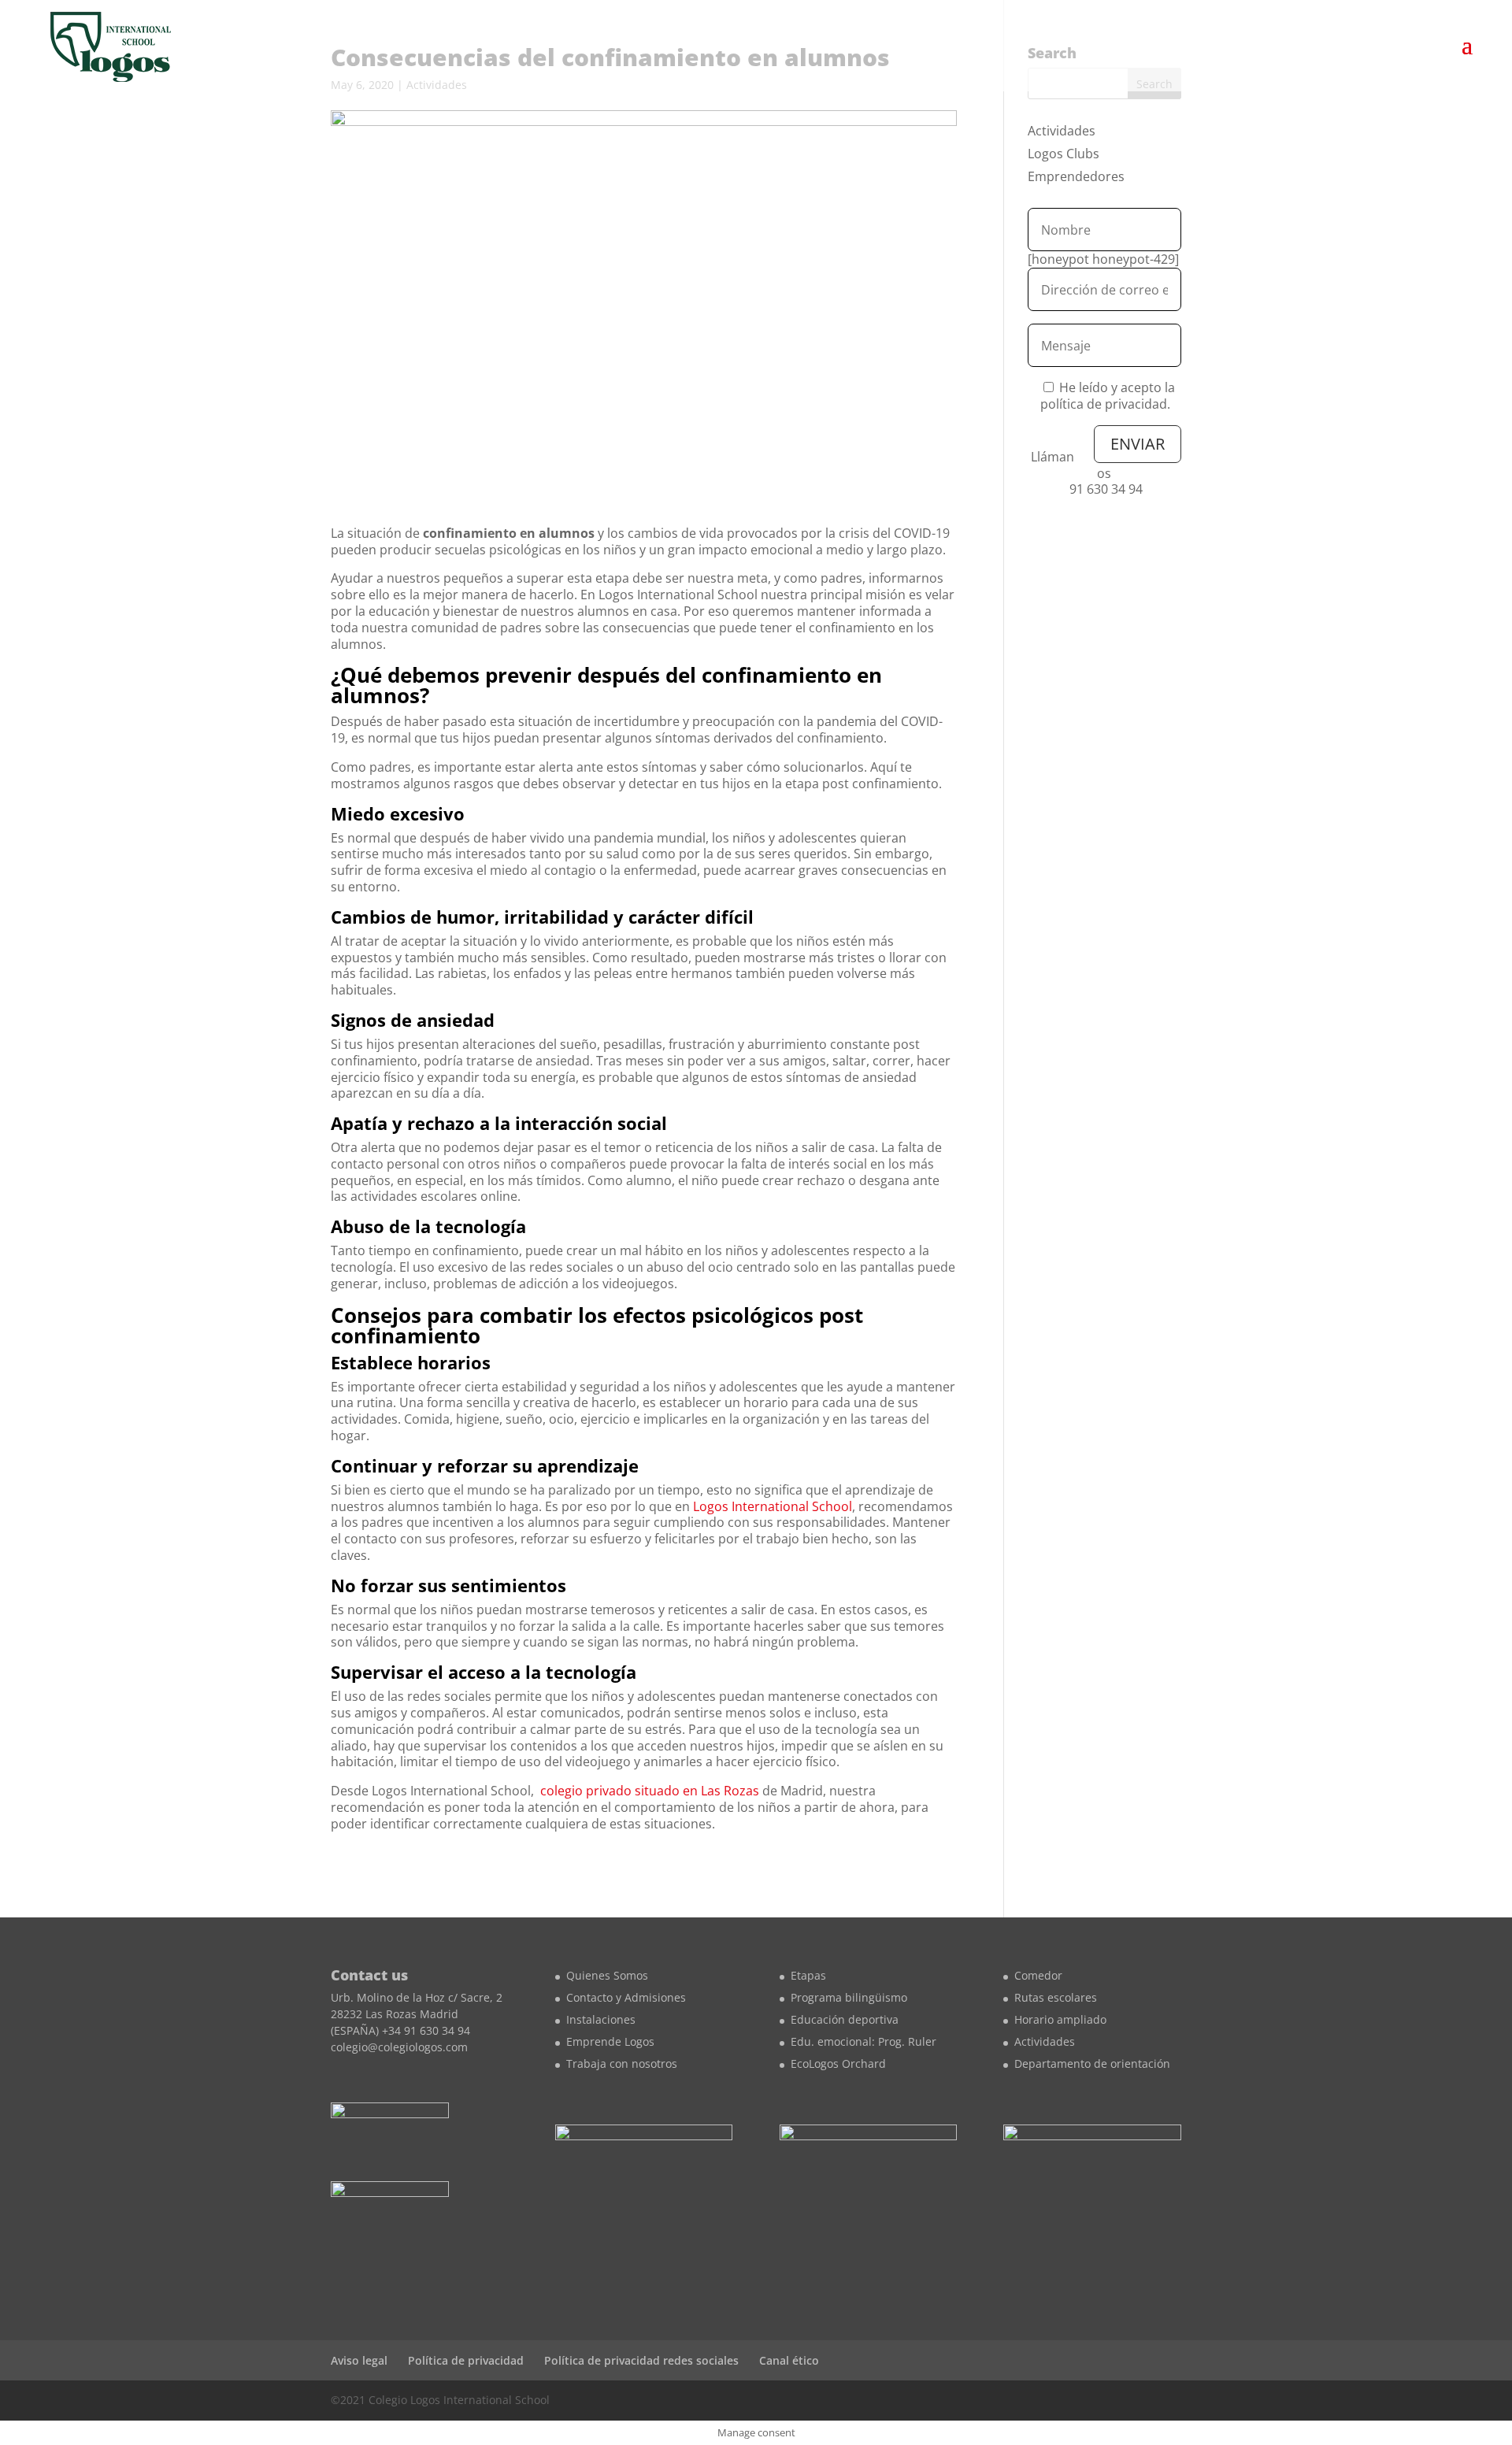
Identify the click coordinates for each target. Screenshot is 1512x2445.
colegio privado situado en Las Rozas (650, 1791)
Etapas (808, 1975)
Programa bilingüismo (849, 1997)
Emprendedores (1076, 176)
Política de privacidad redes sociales (641, 2360)
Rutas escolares (1056, 1997)
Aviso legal (359, 2360)
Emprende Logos (610, 2041)
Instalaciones (601, 2019)
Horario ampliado (1060, 2019)
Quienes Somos (607, 1975)
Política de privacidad (466, 2360)
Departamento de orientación (1092, 2063)
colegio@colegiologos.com (399, 2047)
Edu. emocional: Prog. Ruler (863, 2041)
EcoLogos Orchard (838, 2063)
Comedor (1038, 1975)
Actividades (1062, 131)
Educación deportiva (845, 2019)
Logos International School (773, 1506)
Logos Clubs (1064, 154)
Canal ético (789, 2360)
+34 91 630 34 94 (426, 2030)
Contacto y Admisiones (626, 1997)
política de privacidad (1104, 404)
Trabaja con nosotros (622, 2063)
